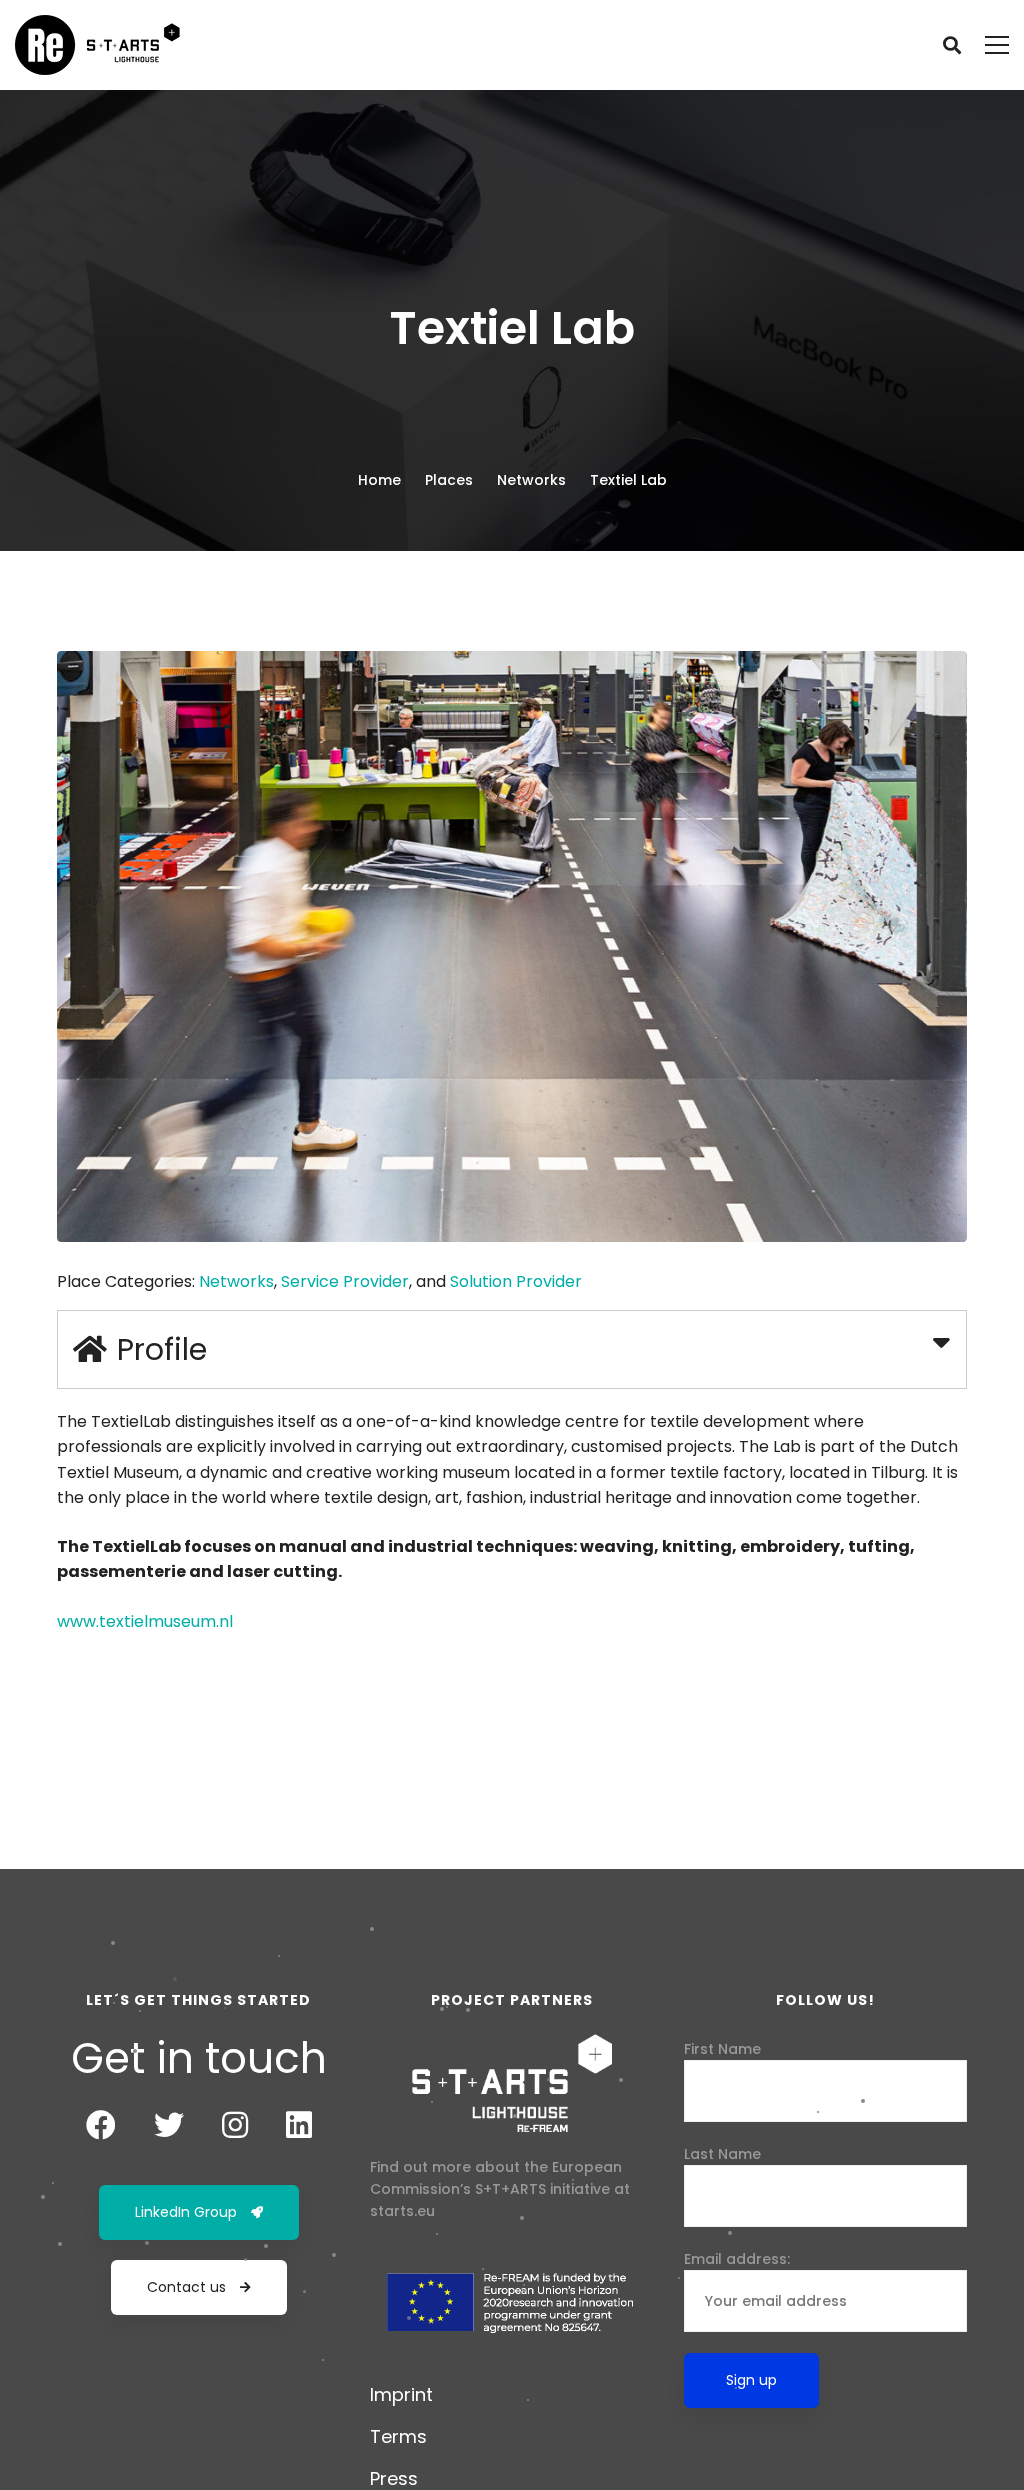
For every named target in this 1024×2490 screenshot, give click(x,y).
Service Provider (345, 1281)
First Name (722, 2049)
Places (449, 480)
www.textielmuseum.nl (145, 1621)
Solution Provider (516, 1281)
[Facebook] (101, 2125)
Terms (398, 2436)
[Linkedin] (299, 2125)
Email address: (737, 2259)
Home (379, 480)
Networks (531, 480)
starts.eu (402, 2211)
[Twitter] (169, 2125)
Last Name (722, 2154)
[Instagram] (235, 2125)
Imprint (401, 2394)
